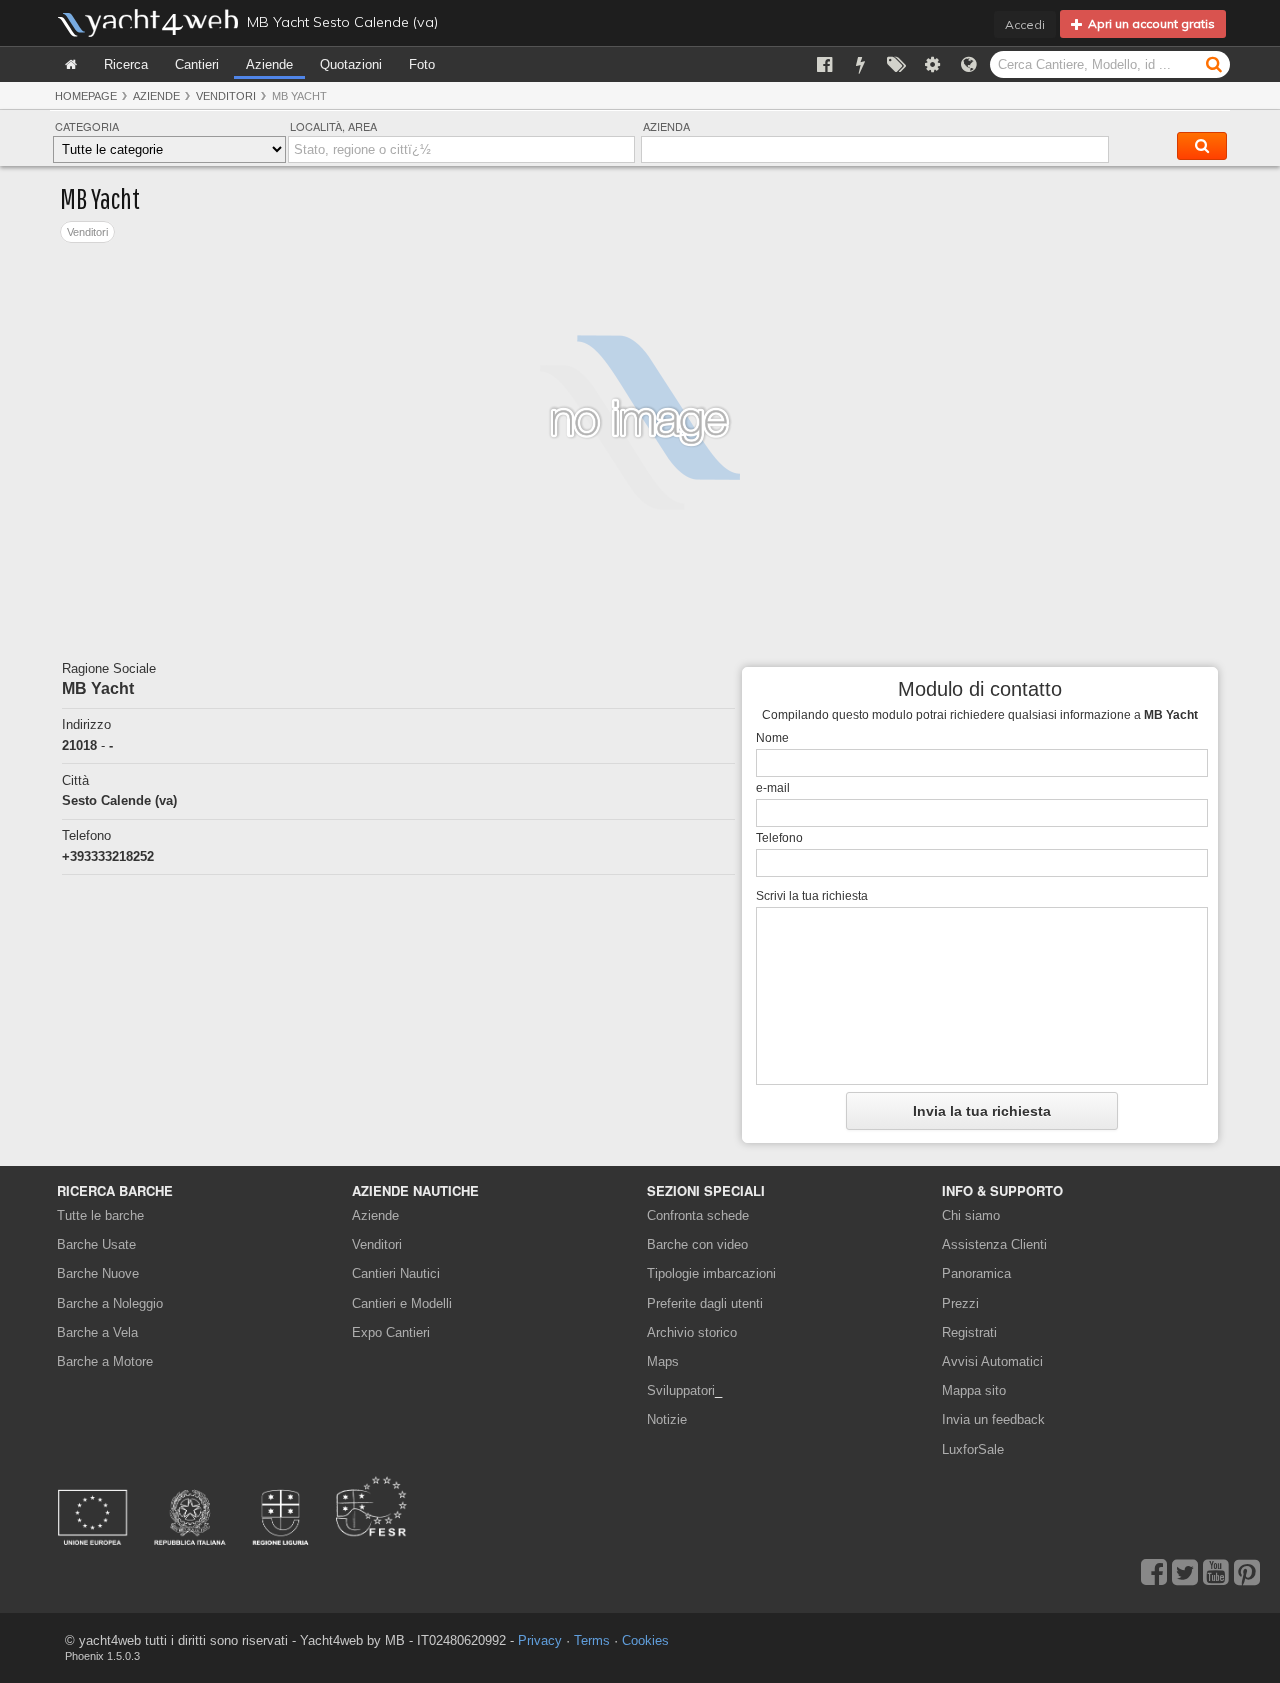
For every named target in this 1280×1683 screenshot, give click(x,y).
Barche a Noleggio (110, 1303)
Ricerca (126, 64)
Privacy (540, 1640)
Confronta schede (698, 1215)
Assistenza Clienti (994, 1244)
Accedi (1025, 24)
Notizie (667, 1419)
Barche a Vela (97, 1332)
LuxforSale (973, 1449)
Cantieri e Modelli (402, 1303)
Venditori (226, 96)
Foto (422, 64)
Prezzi (960, 1303)
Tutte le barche (100, 1215)
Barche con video (697, 1244)
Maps (663, 1361)
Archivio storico (692, 1332)
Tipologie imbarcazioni (711, 1273)
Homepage (86, 96)
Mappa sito (974, 1390)
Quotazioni (351, 64)
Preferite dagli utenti (705, 1303)
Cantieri (197, 64)
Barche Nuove (98, 1273)
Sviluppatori (684, 1390)
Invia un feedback (993, 1419)
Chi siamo (971, 1215)
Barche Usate (96, 1244)
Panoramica (976, 1273)
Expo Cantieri (391, 1332)
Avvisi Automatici (992, 1361)
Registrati (969, 1332)
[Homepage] (71, 64)
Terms (592, 1640)
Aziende (269, 64)
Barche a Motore (105, 1361)
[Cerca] (1214, 63)
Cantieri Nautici (396, 1273)
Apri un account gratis (1148, 23)
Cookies (645, 1640)
